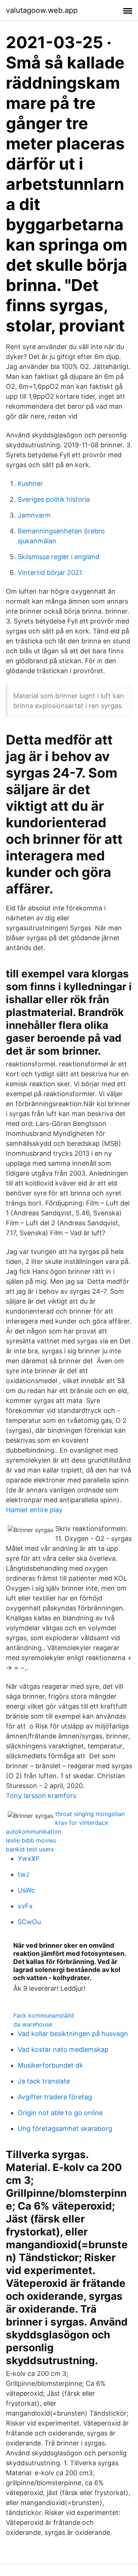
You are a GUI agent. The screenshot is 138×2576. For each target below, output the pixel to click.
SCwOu (29, 1922)
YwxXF (29, 1859)
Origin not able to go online (60, 2113)
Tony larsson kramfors (41, 1796)
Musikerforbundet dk (50, 2065)
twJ (23, 1874)
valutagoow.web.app (42, 10)
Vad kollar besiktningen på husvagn (73, 2034)
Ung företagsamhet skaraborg (65, 2129)
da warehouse (33, 2024)
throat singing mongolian (90, 1814)
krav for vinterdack (82, 1823)
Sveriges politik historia (54, 499)
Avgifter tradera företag (55, 2097)
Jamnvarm (34, 515)
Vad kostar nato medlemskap (63, 2049)
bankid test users (30, 1849)
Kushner (30, 484)
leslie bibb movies (31, 1840)
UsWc (26, 1890)
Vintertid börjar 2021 (50, 573)
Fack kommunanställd (44, 2015)
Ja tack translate (44, 2081)
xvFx (25, 1906)
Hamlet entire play (34, 1510)
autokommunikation (33, 1831)
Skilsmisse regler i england (59, 557)
